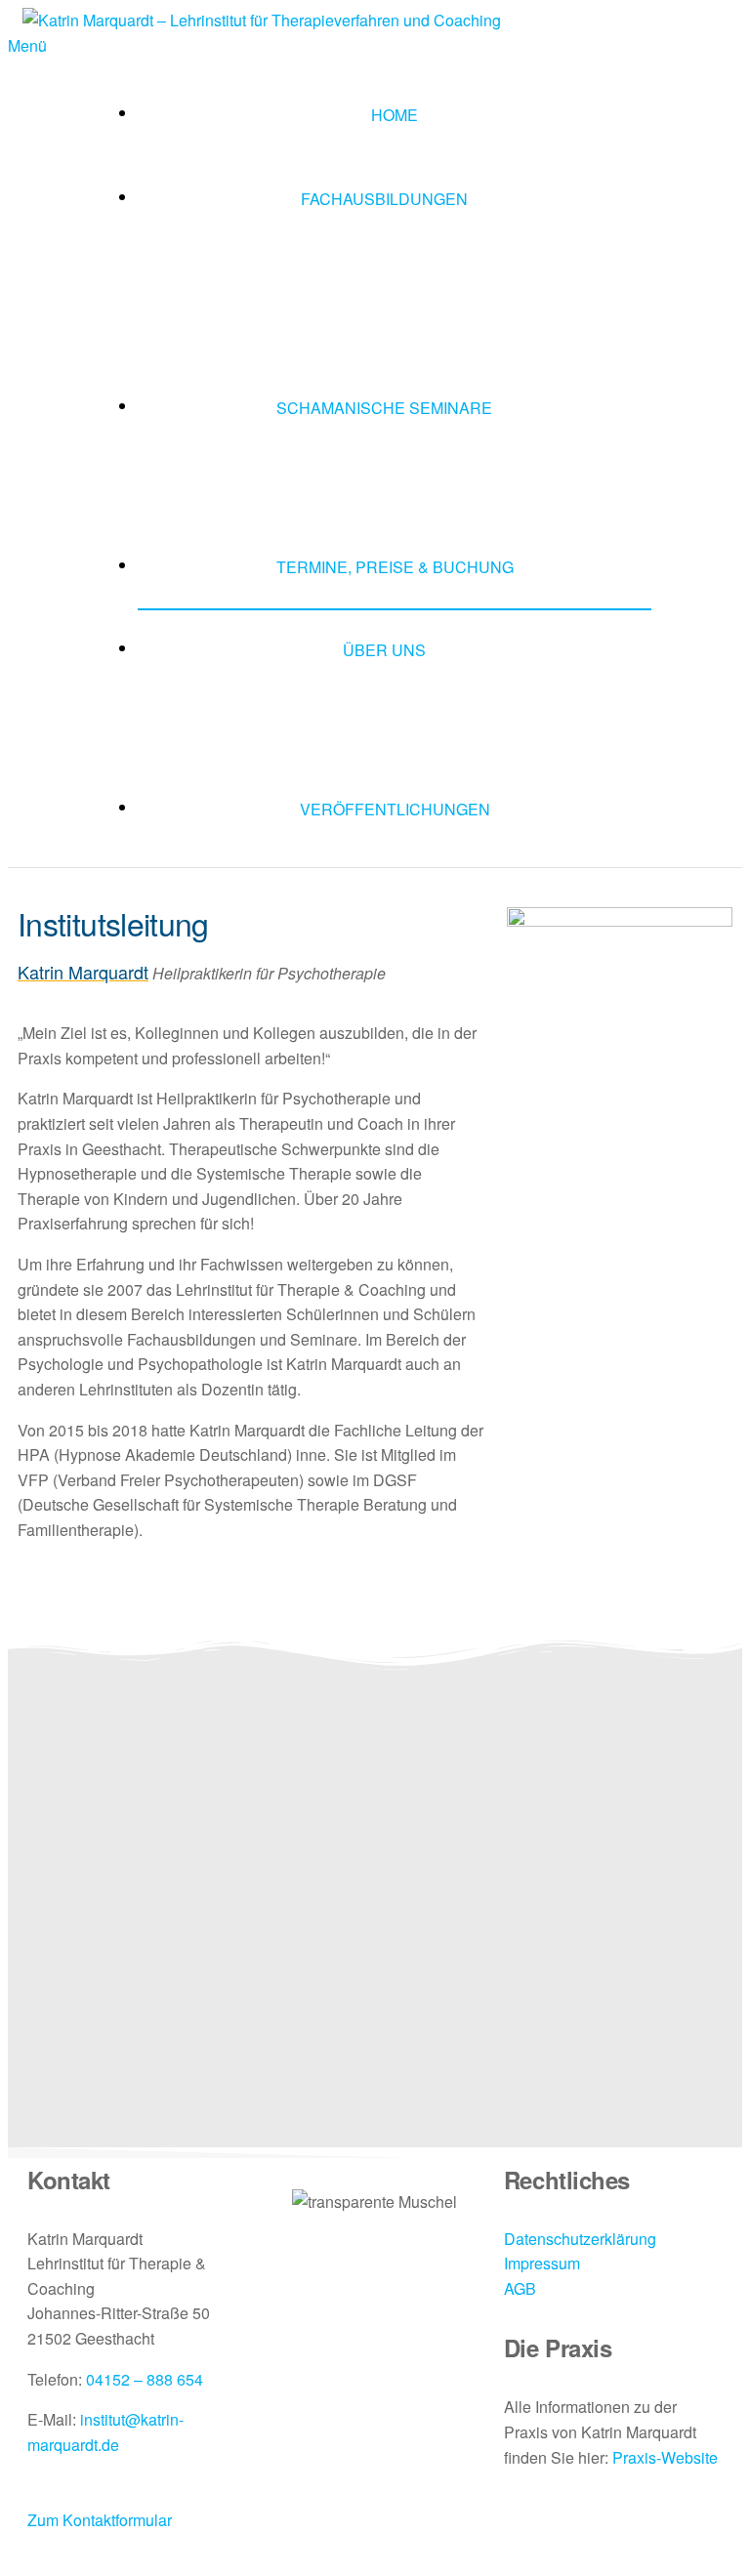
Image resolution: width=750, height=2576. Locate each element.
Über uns (384, 650)
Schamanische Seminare (384, 408)
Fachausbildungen (384, 199)
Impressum (542, 2263)
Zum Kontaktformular (100, 2520)
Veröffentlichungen (395, 809)
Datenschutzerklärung (580, 2239)
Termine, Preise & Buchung (395, 567)
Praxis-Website (665, 2457)
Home (395, 115)
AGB (520, 2288)
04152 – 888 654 (145, 2379)
